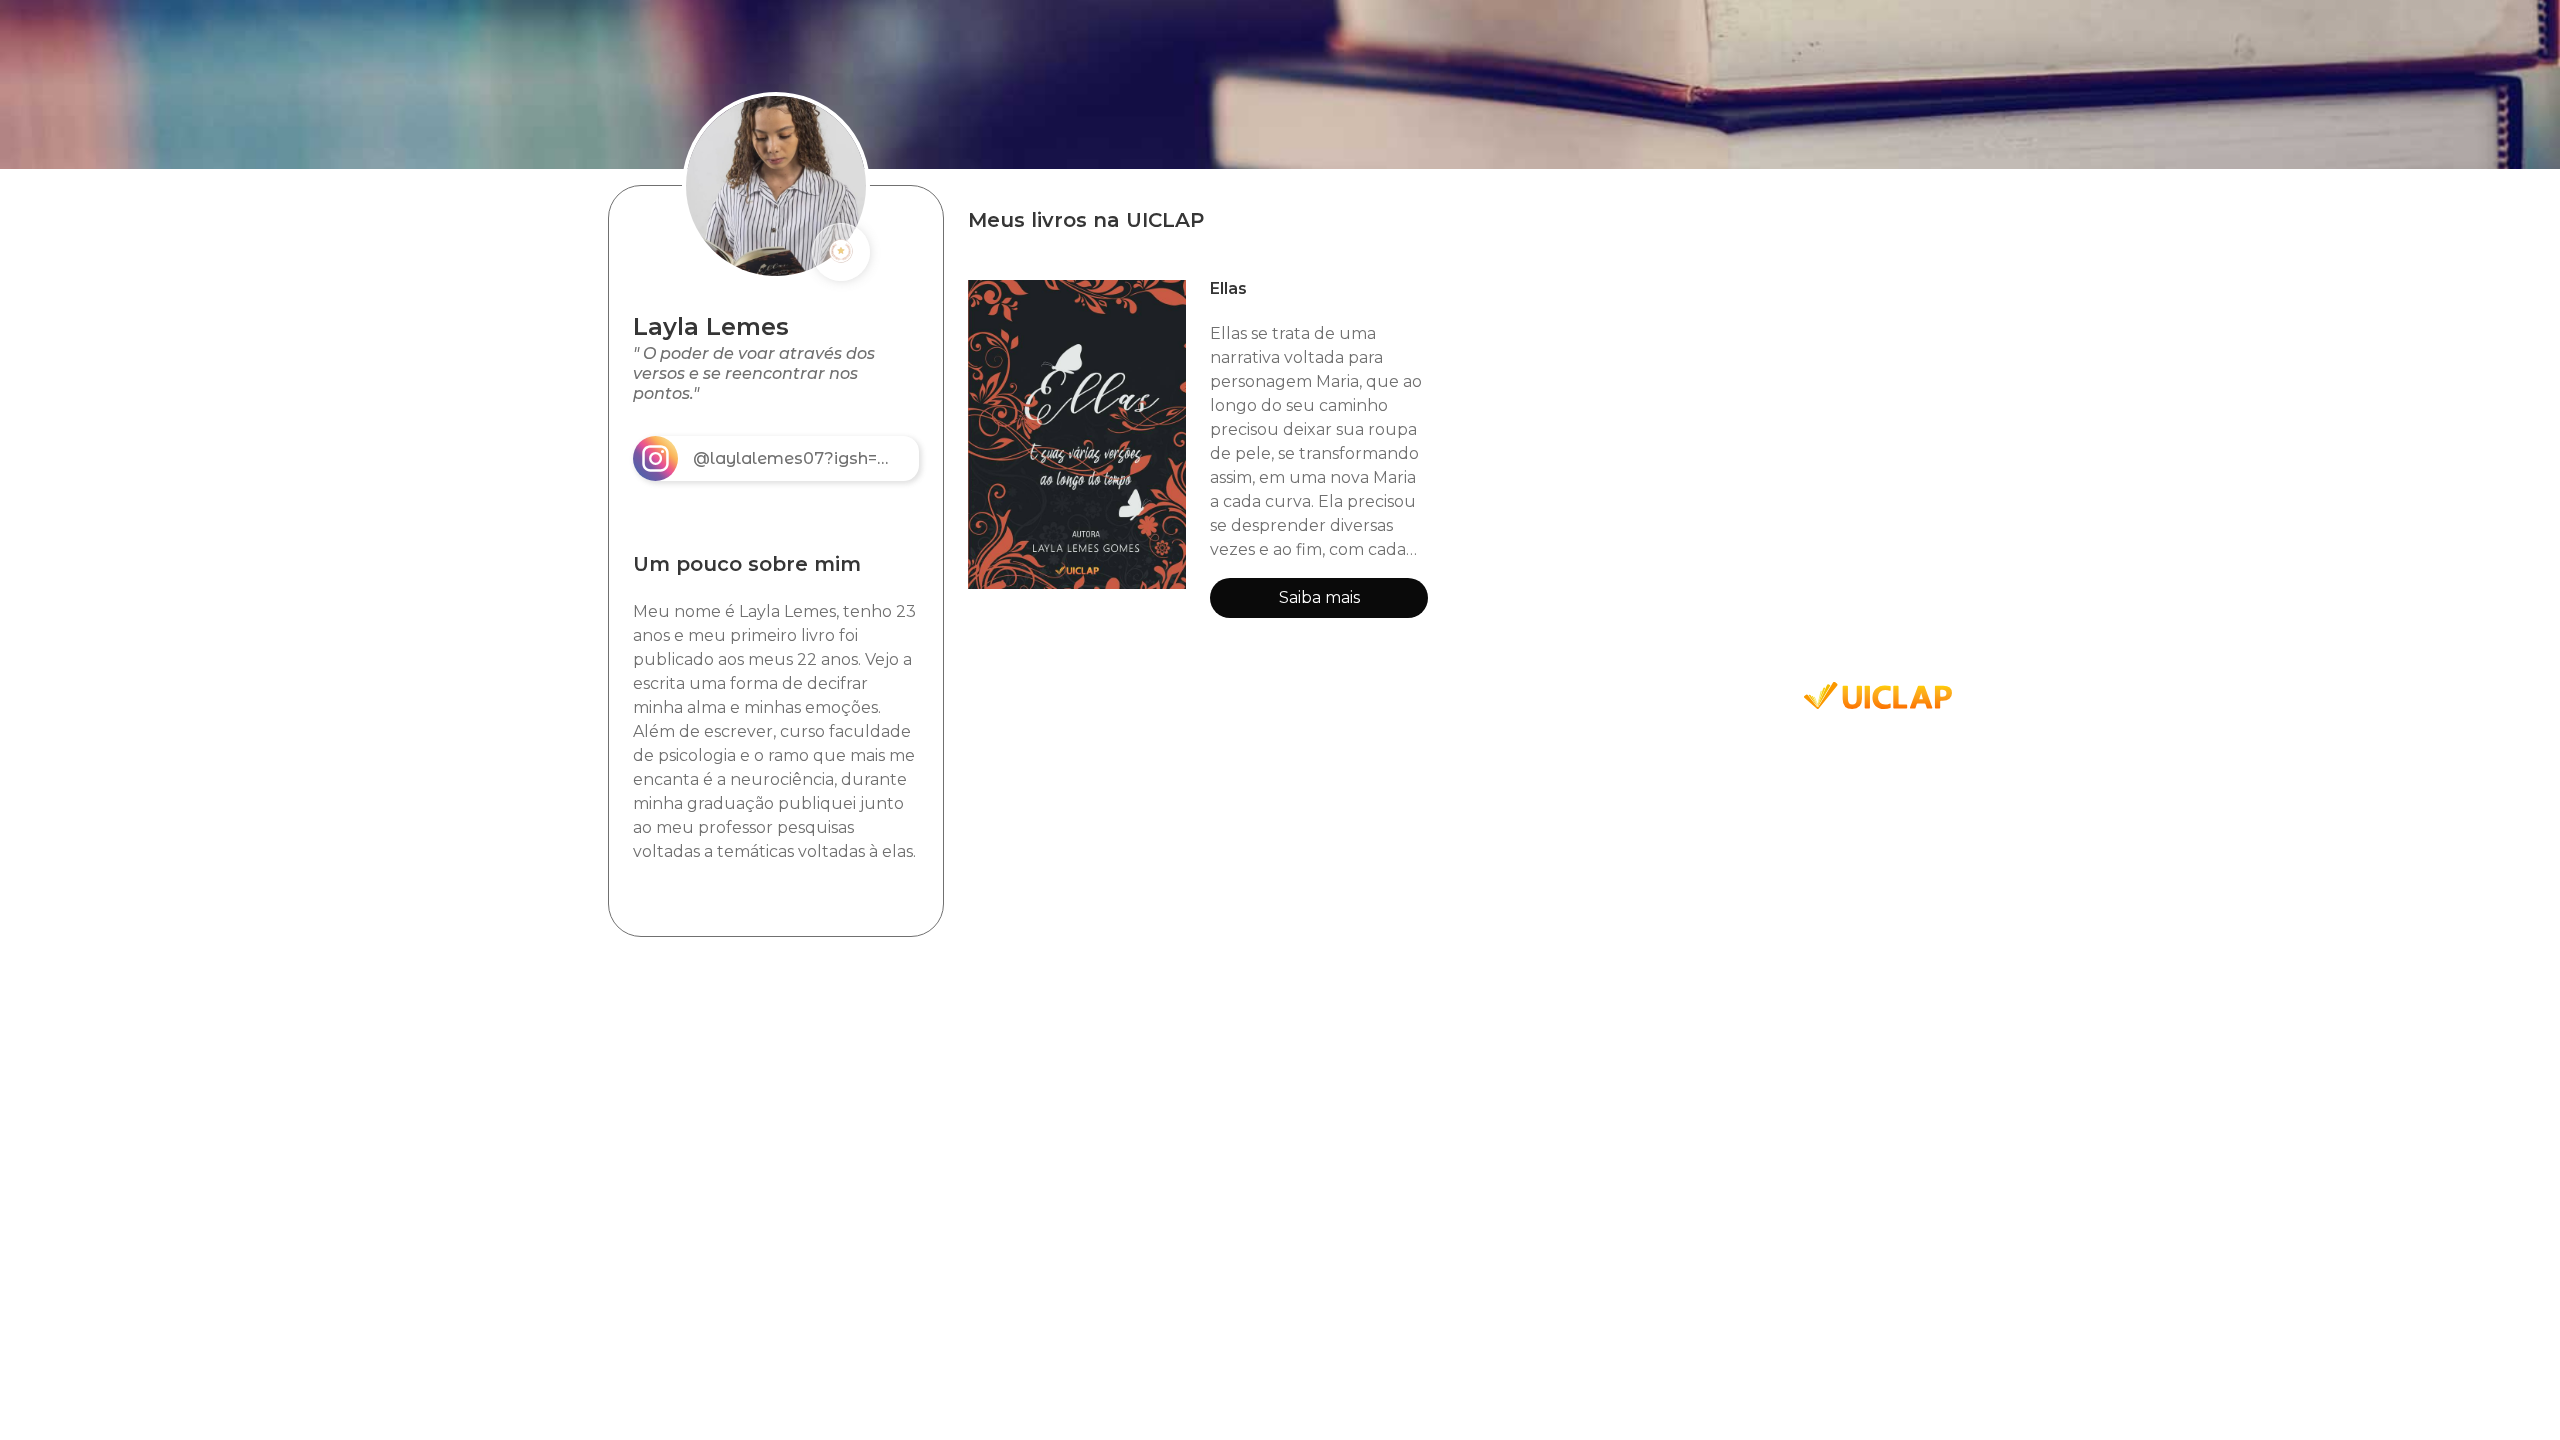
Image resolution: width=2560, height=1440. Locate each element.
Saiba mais (1319, 597)
